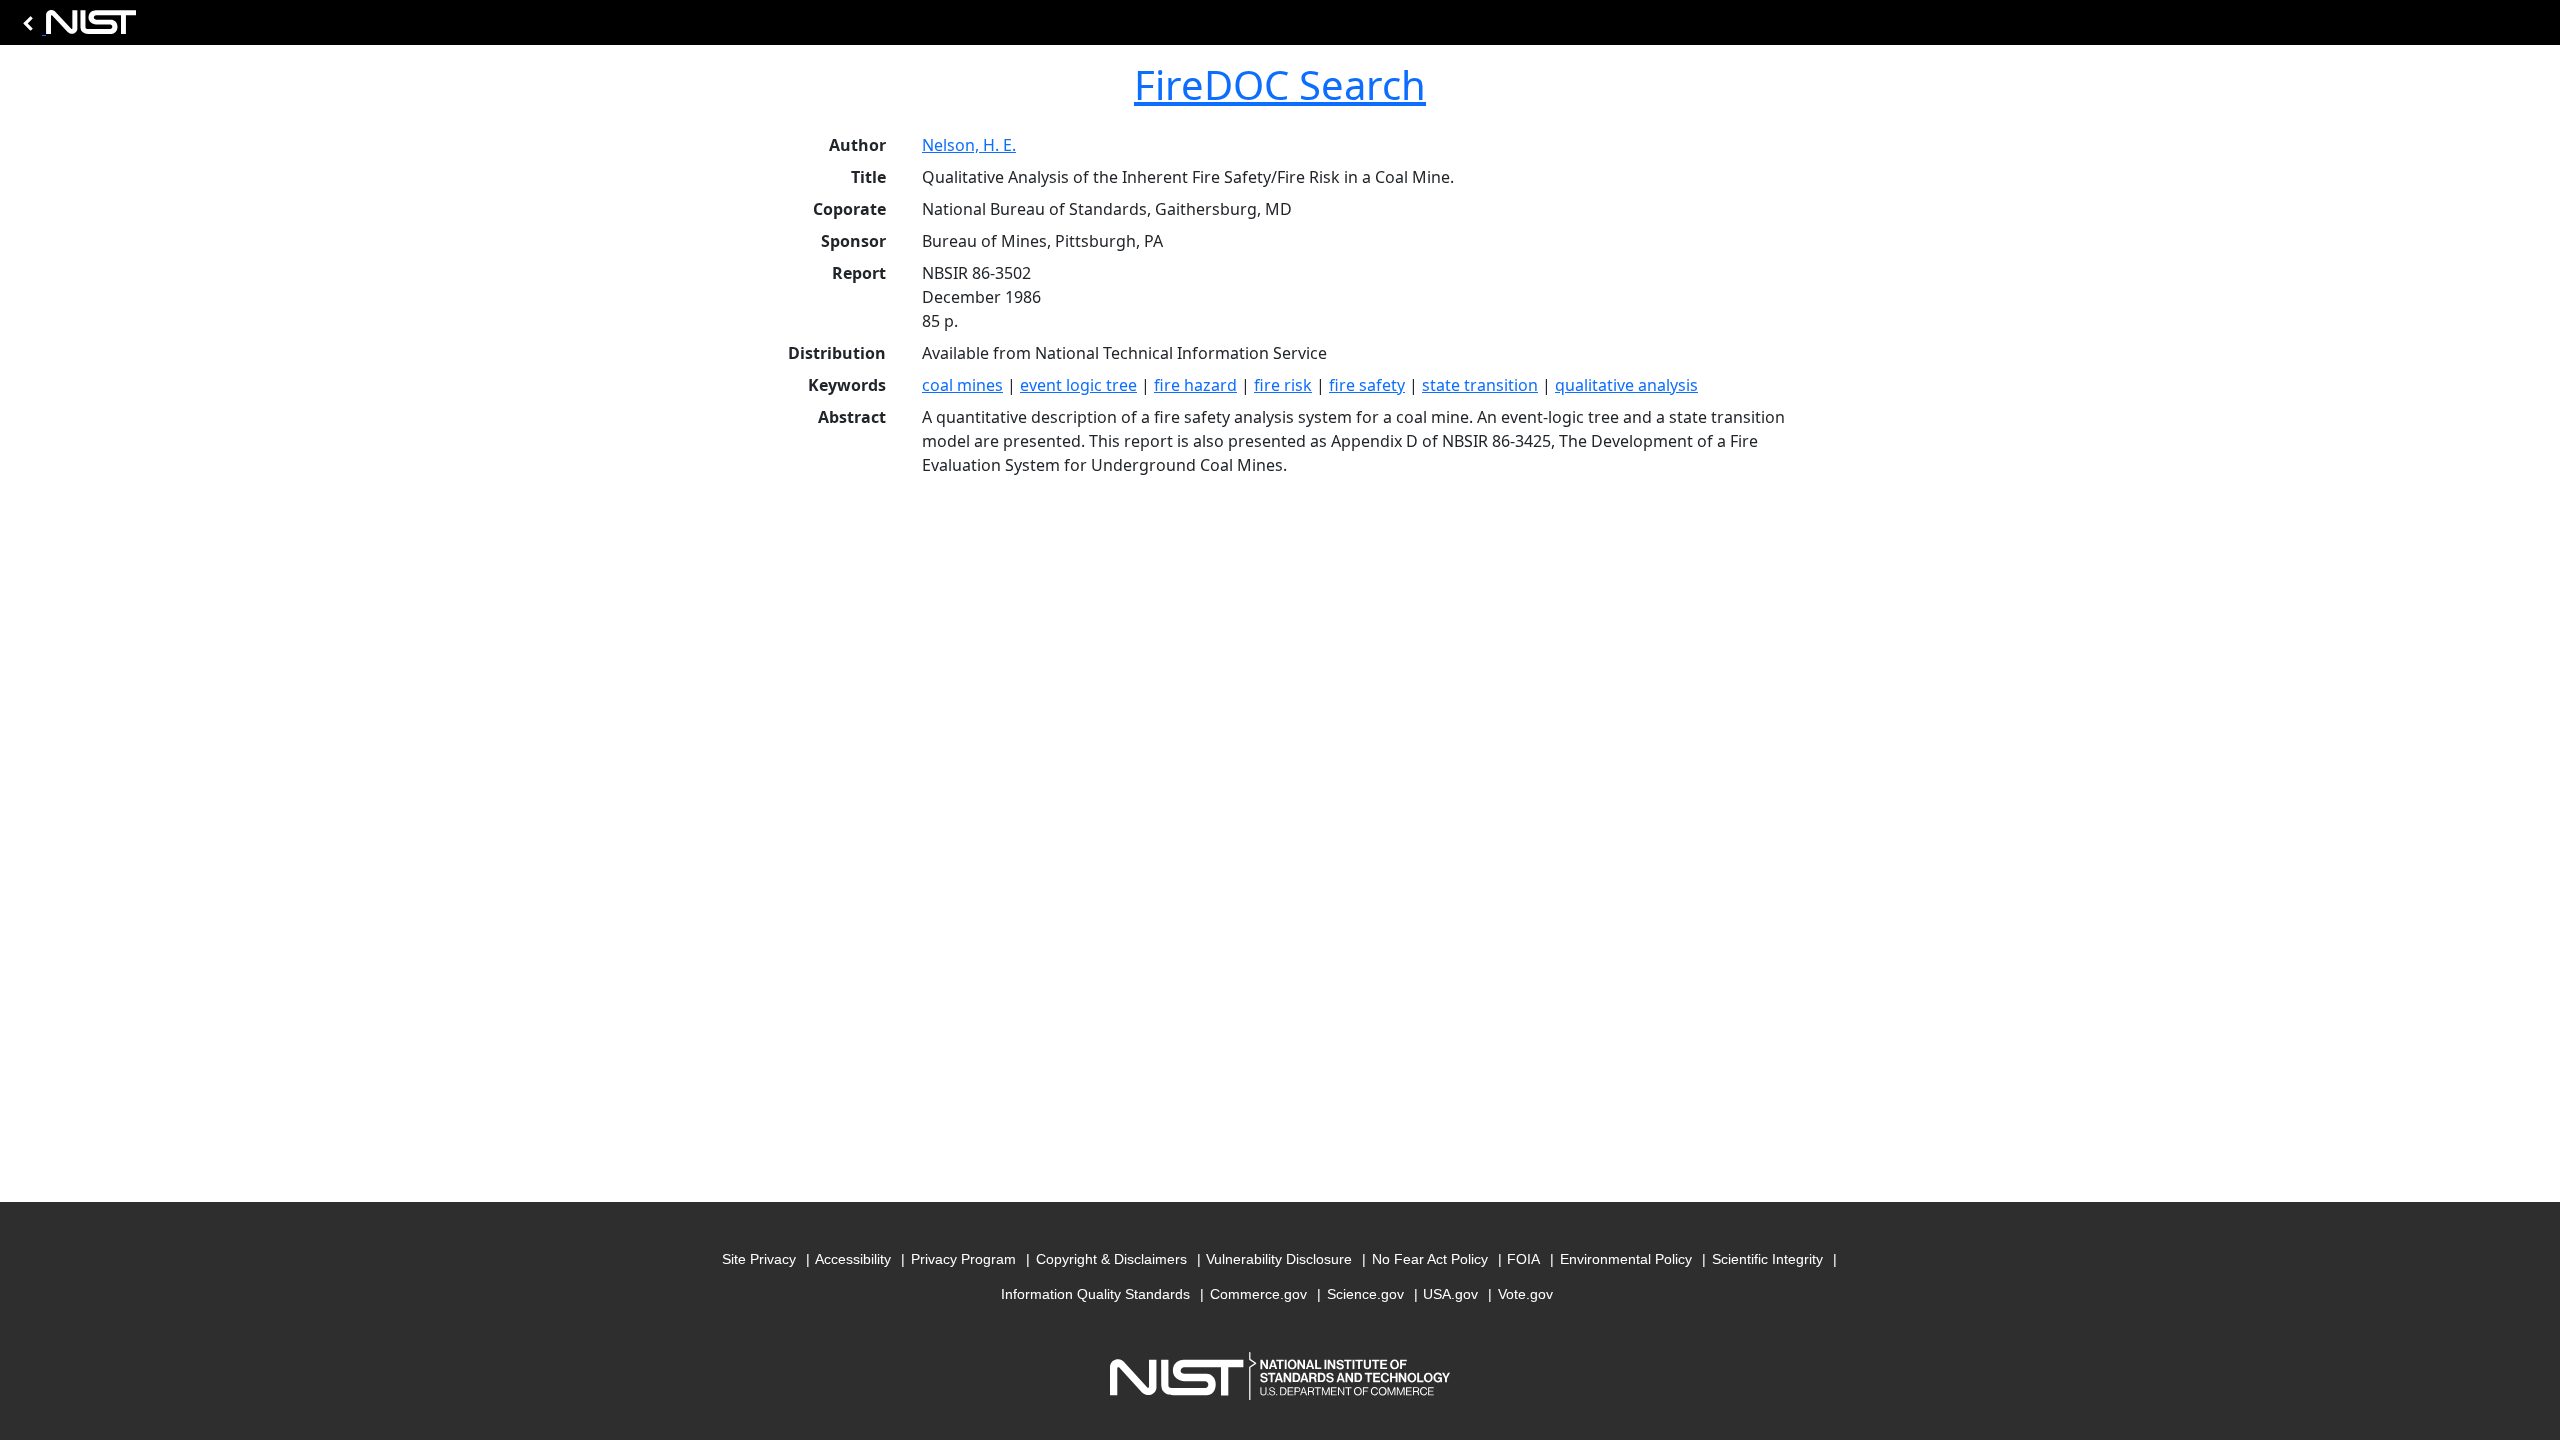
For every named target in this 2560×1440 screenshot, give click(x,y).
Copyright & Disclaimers (1111, 1259)
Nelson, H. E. (969, 145)
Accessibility (853, 1259)
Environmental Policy (1626, 1259)
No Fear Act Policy (1430, 1259)
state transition (1480, 385)
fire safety (1367, 385)
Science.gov (1365, 1294)
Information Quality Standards (1095, 1294)
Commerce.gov (1258, 1294)
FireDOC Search (1280, 84)
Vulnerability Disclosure (1279, 1259)
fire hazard (1195, 385)
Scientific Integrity (1767, 1259)
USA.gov (1450, 1294)
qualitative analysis (1626, 385)
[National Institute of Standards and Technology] (76, 27)
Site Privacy (759, 1259)
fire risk (1283, 385)
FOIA (1523, 1259)
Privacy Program (963, 1259)
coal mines (962, 385)
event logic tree (1078, 385)
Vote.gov (1525, 1294)
